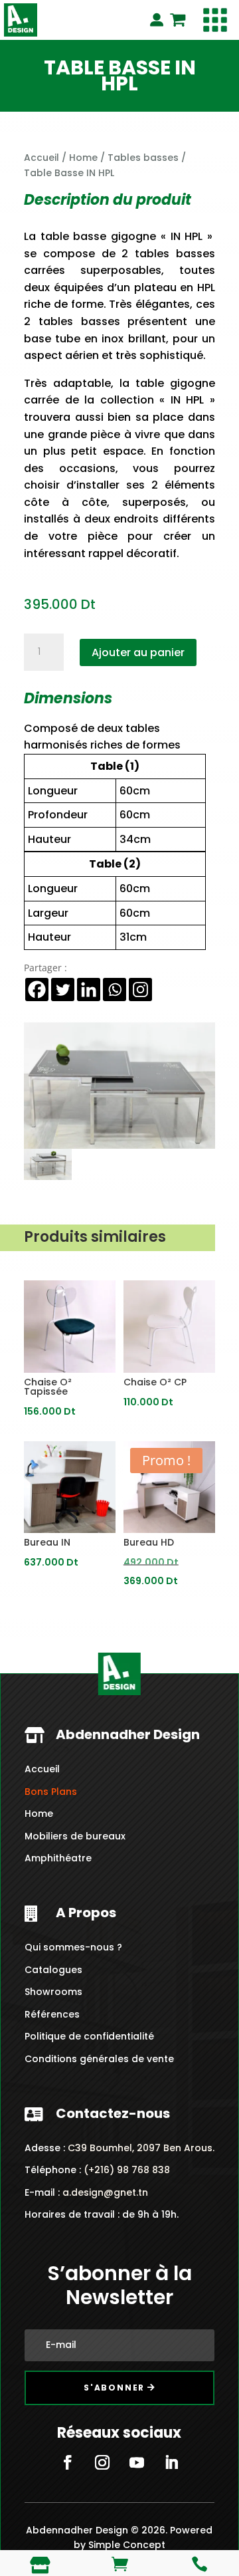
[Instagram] (140, 990)
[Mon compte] (157, 20)
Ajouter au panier (138, 652)
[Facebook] (37, 990)
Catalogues (53, 1959)
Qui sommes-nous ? (73, 1936)
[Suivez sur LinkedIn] (171, 2452)
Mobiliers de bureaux (75, 1825)
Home (83, 158)
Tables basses (143, 158)
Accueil (41, 158)
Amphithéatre (58, 1848)
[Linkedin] (89, 990)
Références (52, 2004)
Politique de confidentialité (89, 2026)
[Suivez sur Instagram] (102, 2452)
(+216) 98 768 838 (125, 2159)
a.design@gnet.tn (105, 2182)
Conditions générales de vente (99, 2048)
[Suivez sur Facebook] (68, 2452)
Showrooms (53, 1981)
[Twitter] (63, 990)
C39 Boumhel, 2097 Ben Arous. (141, 2137)
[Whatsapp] (115, 990)
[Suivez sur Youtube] (137, 2452)
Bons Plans (51, 1781)
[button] (215, 20)
